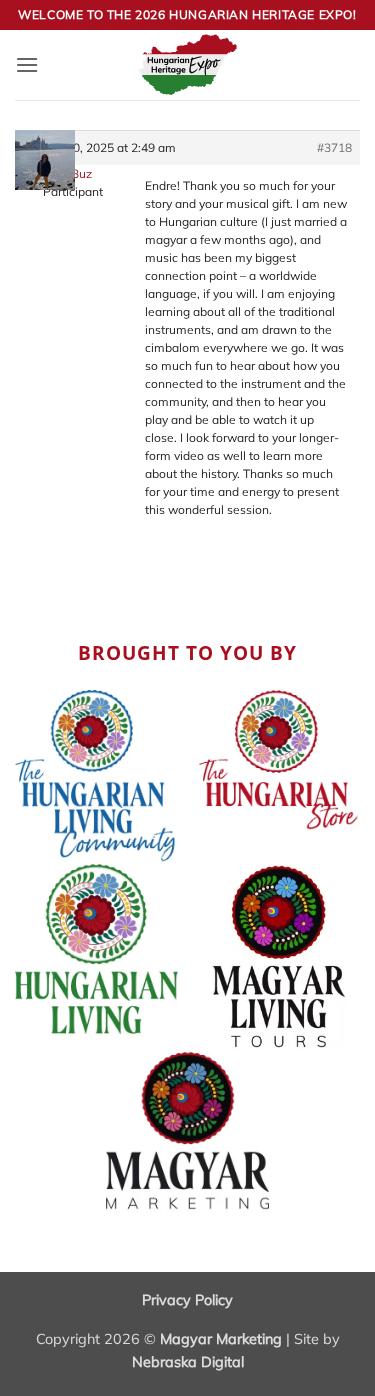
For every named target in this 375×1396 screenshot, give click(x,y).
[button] (27, 64)
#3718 (334, 147)
